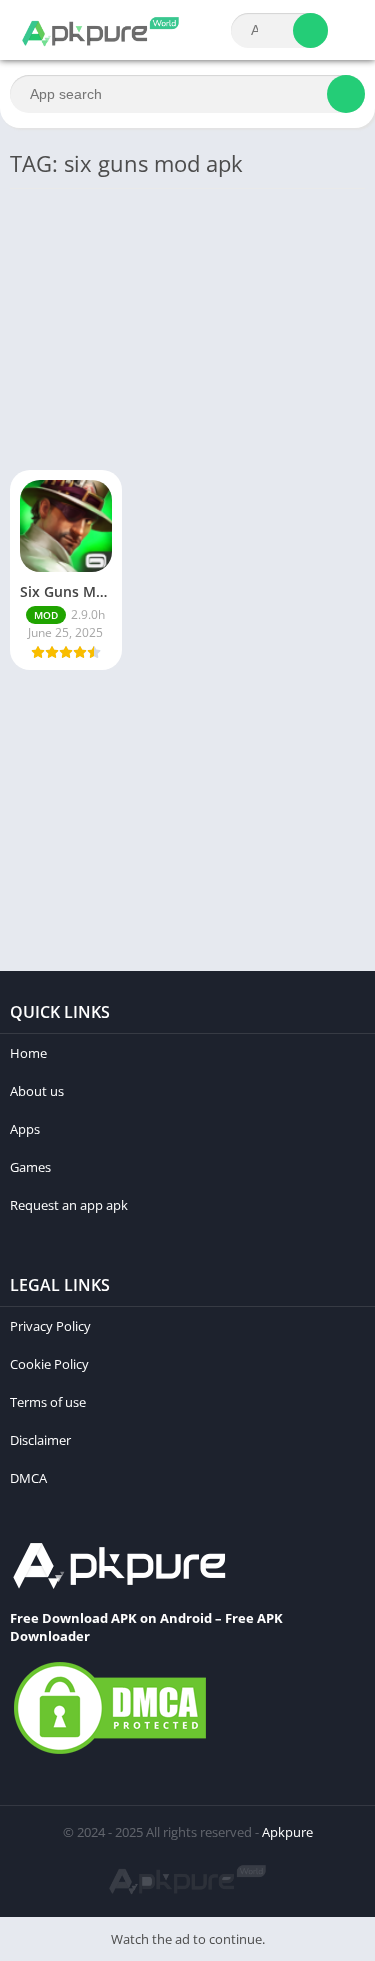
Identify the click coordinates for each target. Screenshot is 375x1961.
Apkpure (287, 1832)
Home (28, 1053)
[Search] (310, 30)
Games (30, 1167)
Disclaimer (40, 1440)
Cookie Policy (49, 1364)
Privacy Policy (50, 1326)
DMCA (28, 1478)
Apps (25, 1129)
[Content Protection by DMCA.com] (110, 1753)
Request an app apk (69, 1205)
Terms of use (48, 1402)
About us (37, 1091)
